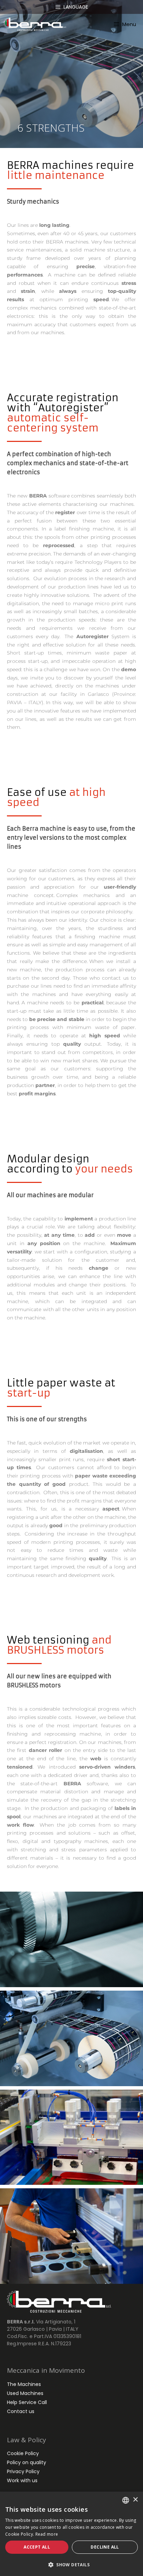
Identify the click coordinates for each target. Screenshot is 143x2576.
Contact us (21, 2411)
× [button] (135, 2500)
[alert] (71, 2534)
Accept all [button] (37, 2547)
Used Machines (25, 2393)
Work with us (22, 2480)
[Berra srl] (35, 24)
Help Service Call (27, 2402)
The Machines (24, 2384)
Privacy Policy (23, 2471)
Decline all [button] (105, 2547)
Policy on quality (27, 2462)
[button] (71, 2565)
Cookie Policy (23, 2453)
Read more (47, 2534)
